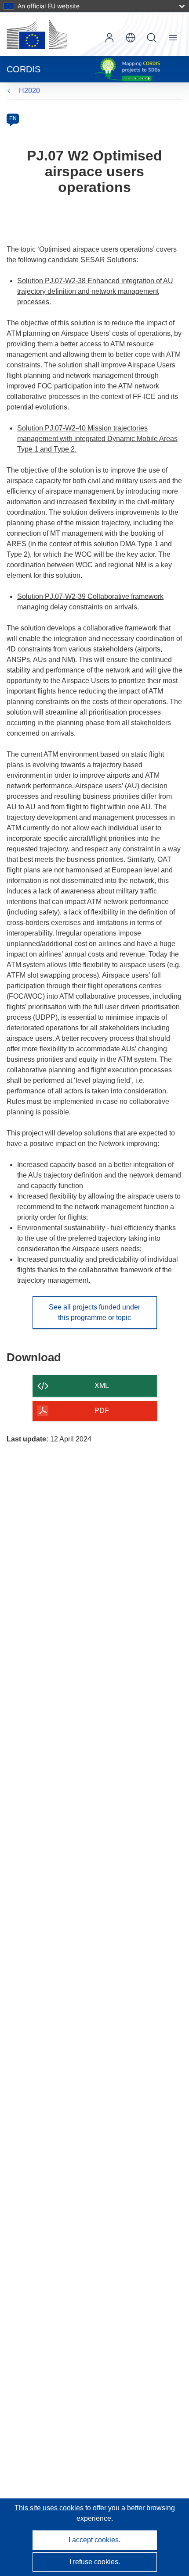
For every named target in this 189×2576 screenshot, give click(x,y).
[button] (131, 38)
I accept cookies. (94, 2540)
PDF (102, 1411)
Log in (109, 38)
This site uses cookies (50, 2508)
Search (152, 38)
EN (13, 118)
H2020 (29, 91)
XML (102, 1386)
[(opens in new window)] (37, 34)
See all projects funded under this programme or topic (94, 1312)
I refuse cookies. (95, 2562)
